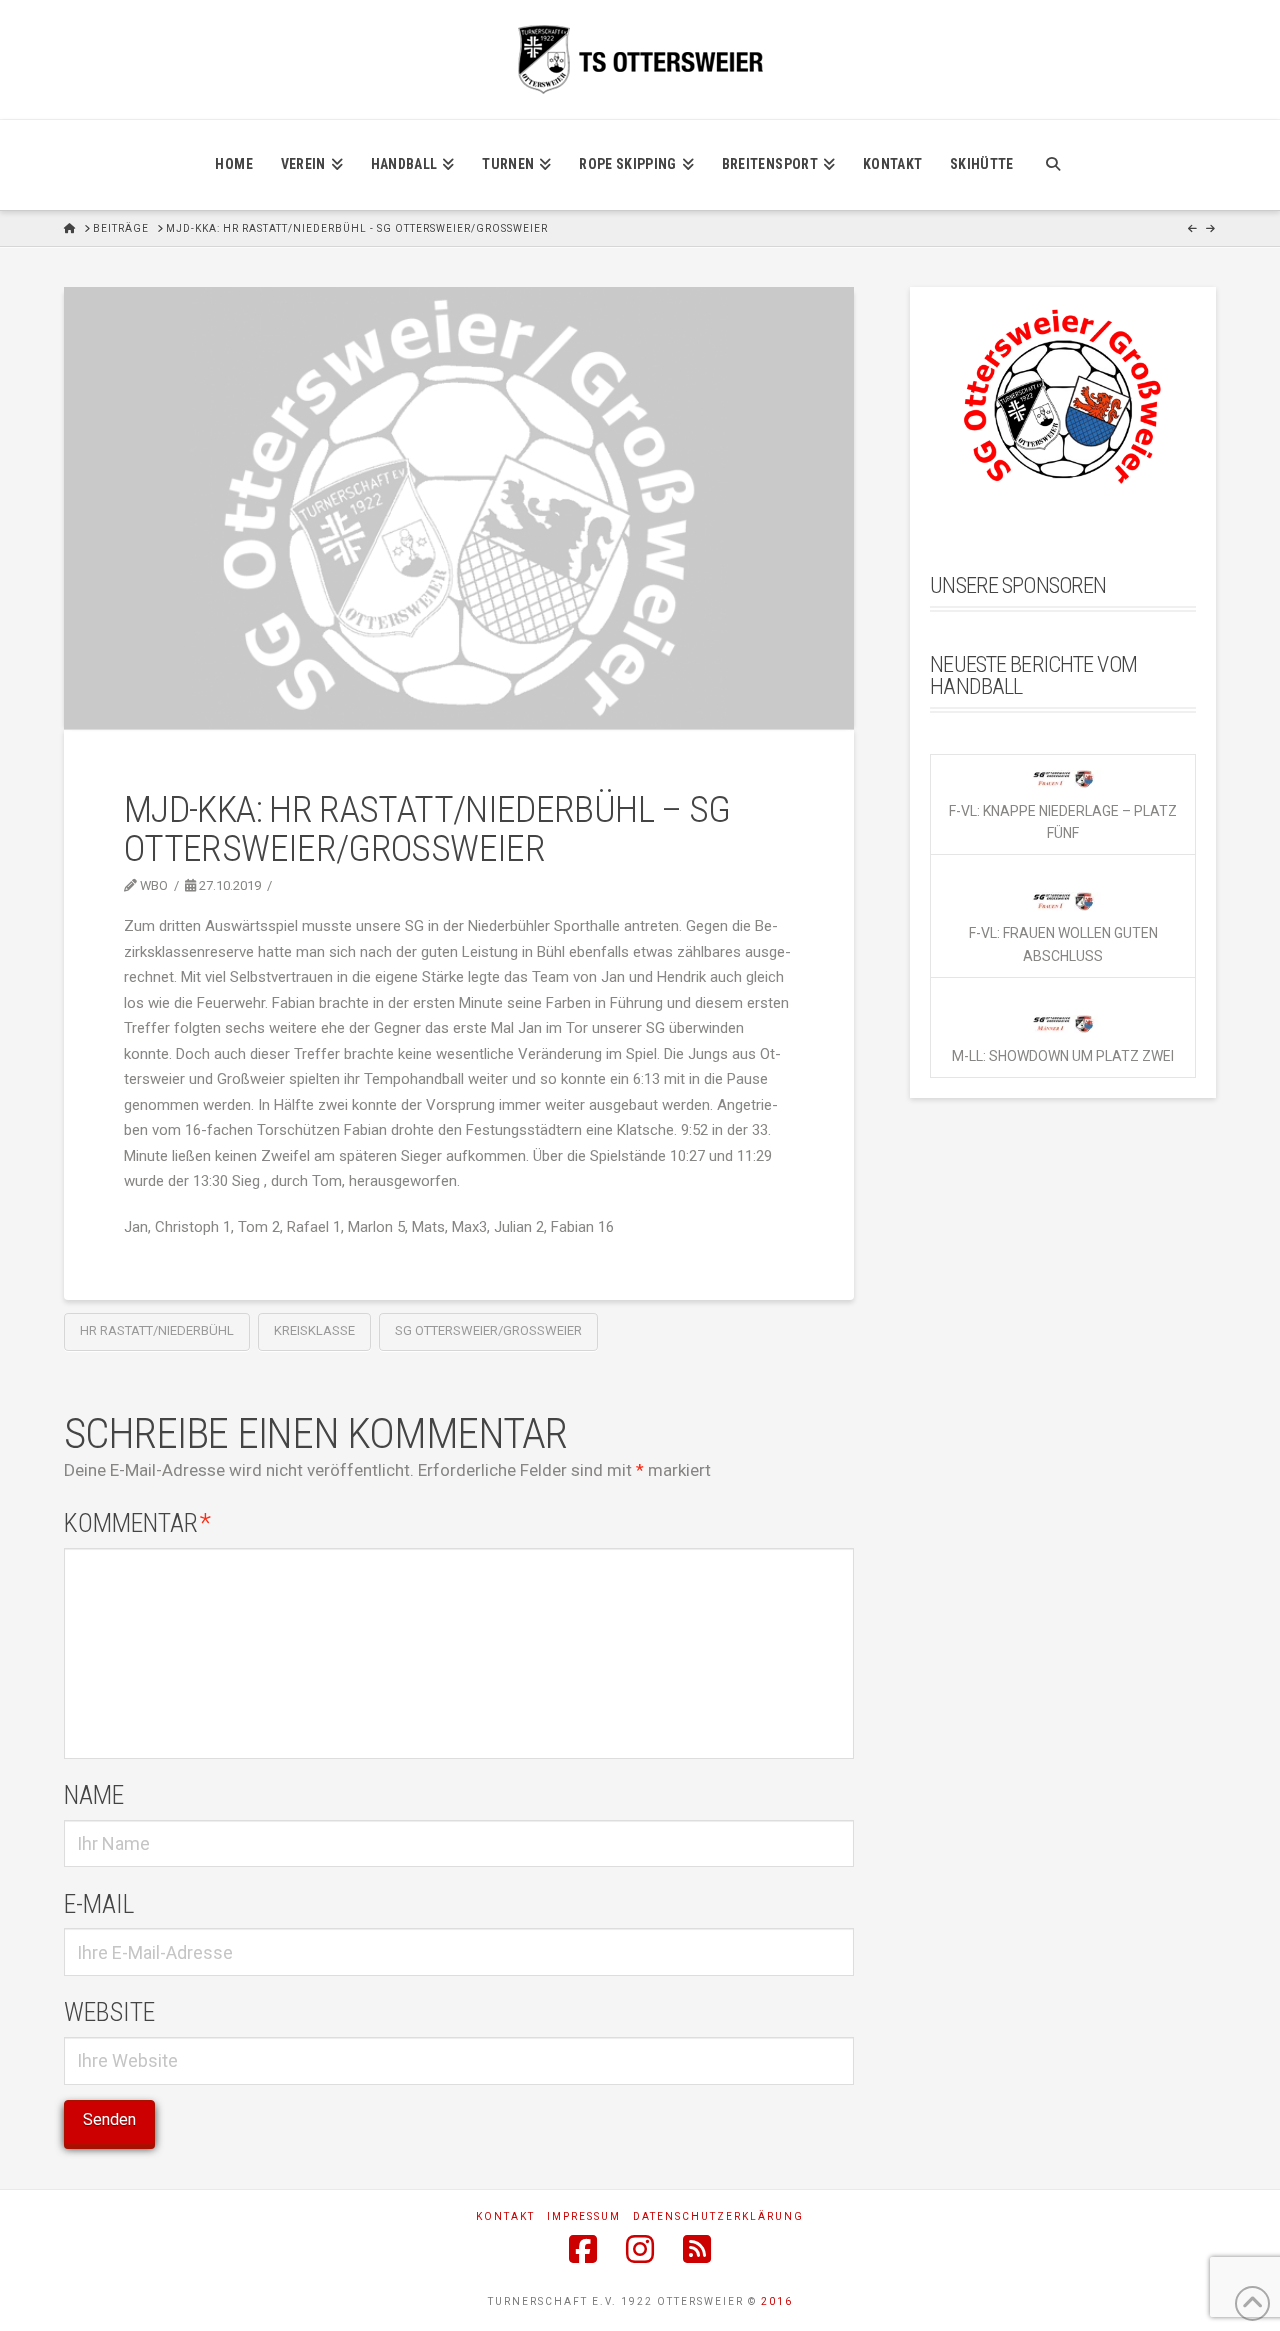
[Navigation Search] (1052, 165)
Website (109, 2012)
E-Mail (99, 1904)
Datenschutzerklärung (718, 2216)
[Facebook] (583, 2249)
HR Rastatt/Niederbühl (157, 1330)
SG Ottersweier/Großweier (488, 1330)
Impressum (584, 2216)
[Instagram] (640, 2249)
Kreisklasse (314, 1330)
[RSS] (697, 2249)
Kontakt (505, 2216)
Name (94, 1795)
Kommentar (137, 1523)
